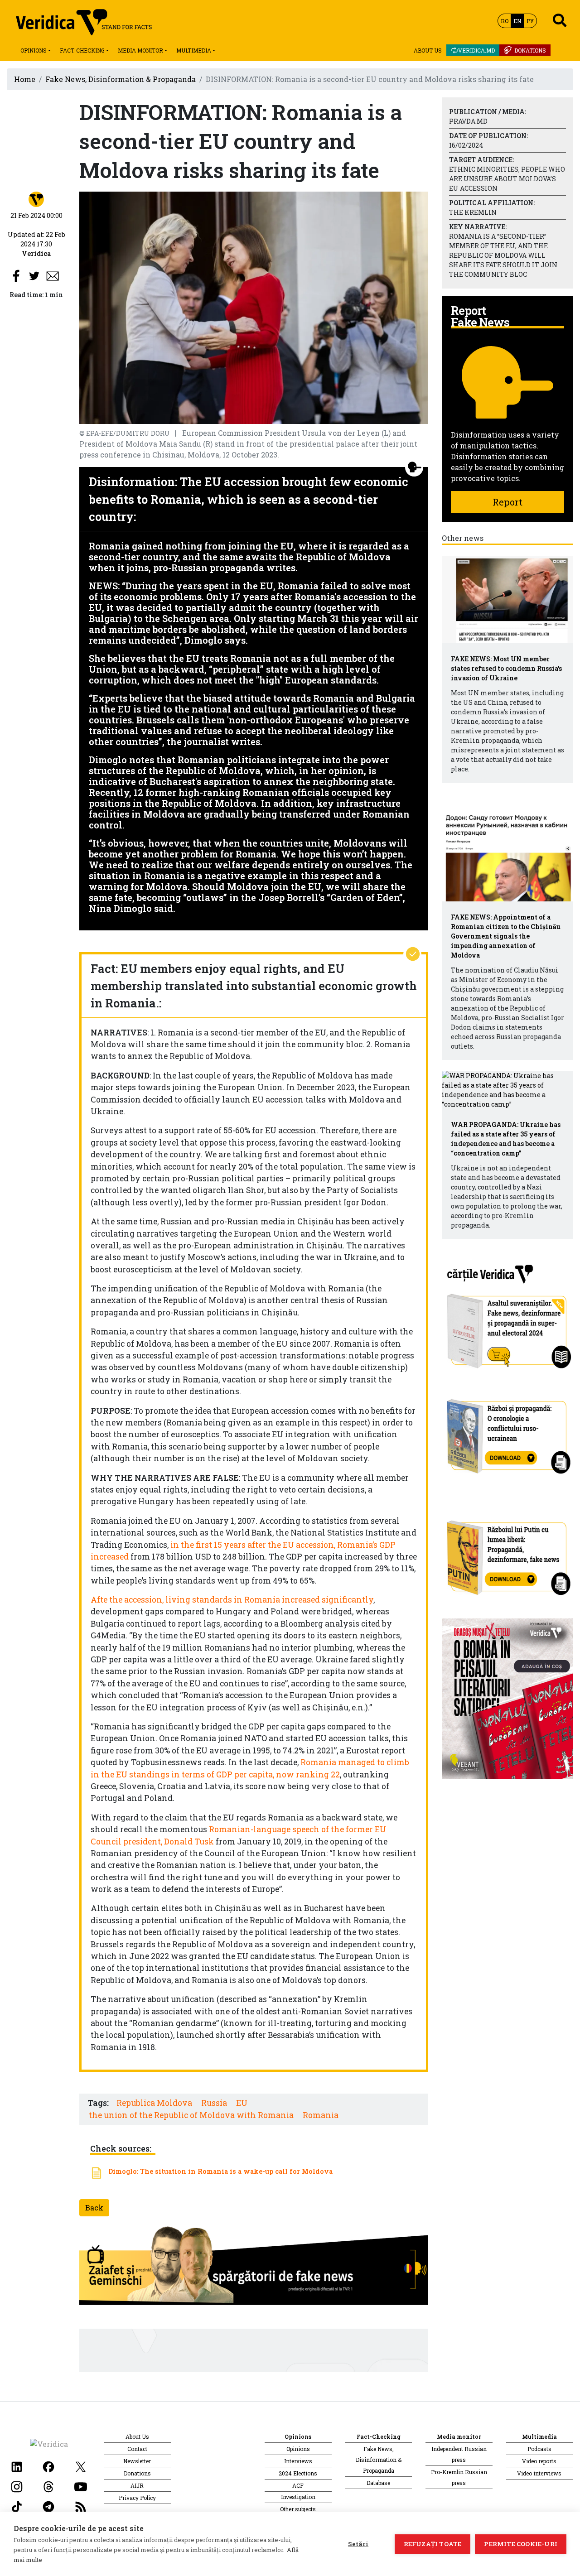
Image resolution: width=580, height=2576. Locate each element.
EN (517, 21)
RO (505, 21)
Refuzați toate (433, 2544)
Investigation (298, 2497)
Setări (358, 2544)
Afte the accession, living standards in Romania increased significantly (232, 1600)
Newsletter (137, 2461)
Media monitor (140, 50)
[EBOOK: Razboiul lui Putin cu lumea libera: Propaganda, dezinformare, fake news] (507, 1553)
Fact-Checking (82, 50)
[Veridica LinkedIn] (17, 2466)
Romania (321, 2115)
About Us (428, 50)
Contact (137, 2449)
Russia (214, 2103)
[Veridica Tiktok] (17, 2506)
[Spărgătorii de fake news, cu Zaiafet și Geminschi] (254, 2268)
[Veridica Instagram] (17, 2486)
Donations (530, 50)
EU (242, 2103)
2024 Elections (298, 2473)
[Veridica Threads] (48, 2486)
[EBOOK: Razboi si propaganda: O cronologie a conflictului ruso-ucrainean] (507, 1433)
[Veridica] (36, 199)
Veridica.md (476, 50)
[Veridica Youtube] (81, 2486)
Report (507, 502)
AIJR (137, 2485)
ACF (298, 2485)
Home (25, 79)
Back (94, 2208)
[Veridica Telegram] (48, 2506)
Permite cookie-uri (521, 2544)
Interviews (298, 2461)
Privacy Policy (137, 2498)
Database (378, 2483)
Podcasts (539, 2449)
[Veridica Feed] (81, 2506)
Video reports (539, 2461)
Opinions (34, 50)
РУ (530, 21)
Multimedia (194, 50)
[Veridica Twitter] (81, 2466)
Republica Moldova (154, 2103)
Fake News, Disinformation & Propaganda (121, 79)
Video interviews (539, 2473)
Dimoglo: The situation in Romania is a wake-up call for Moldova (220, 2171)
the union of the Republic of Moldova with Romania (191, 2115)
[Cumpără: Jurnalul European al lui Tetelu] (507, 1697)
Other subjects (298, 2509)
